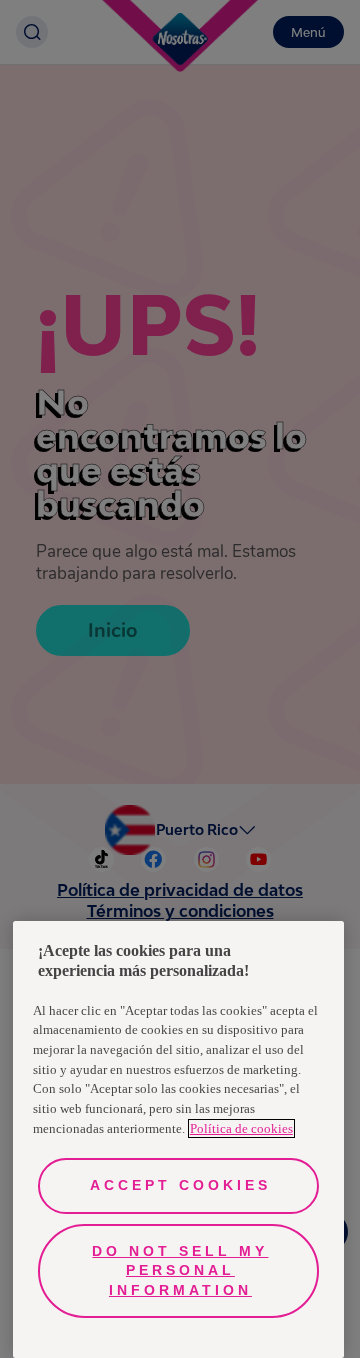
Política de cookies (241, 1128)
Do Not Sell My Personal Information (180, 1270)
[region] (178, 1139)
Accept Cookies (180, 1185)
